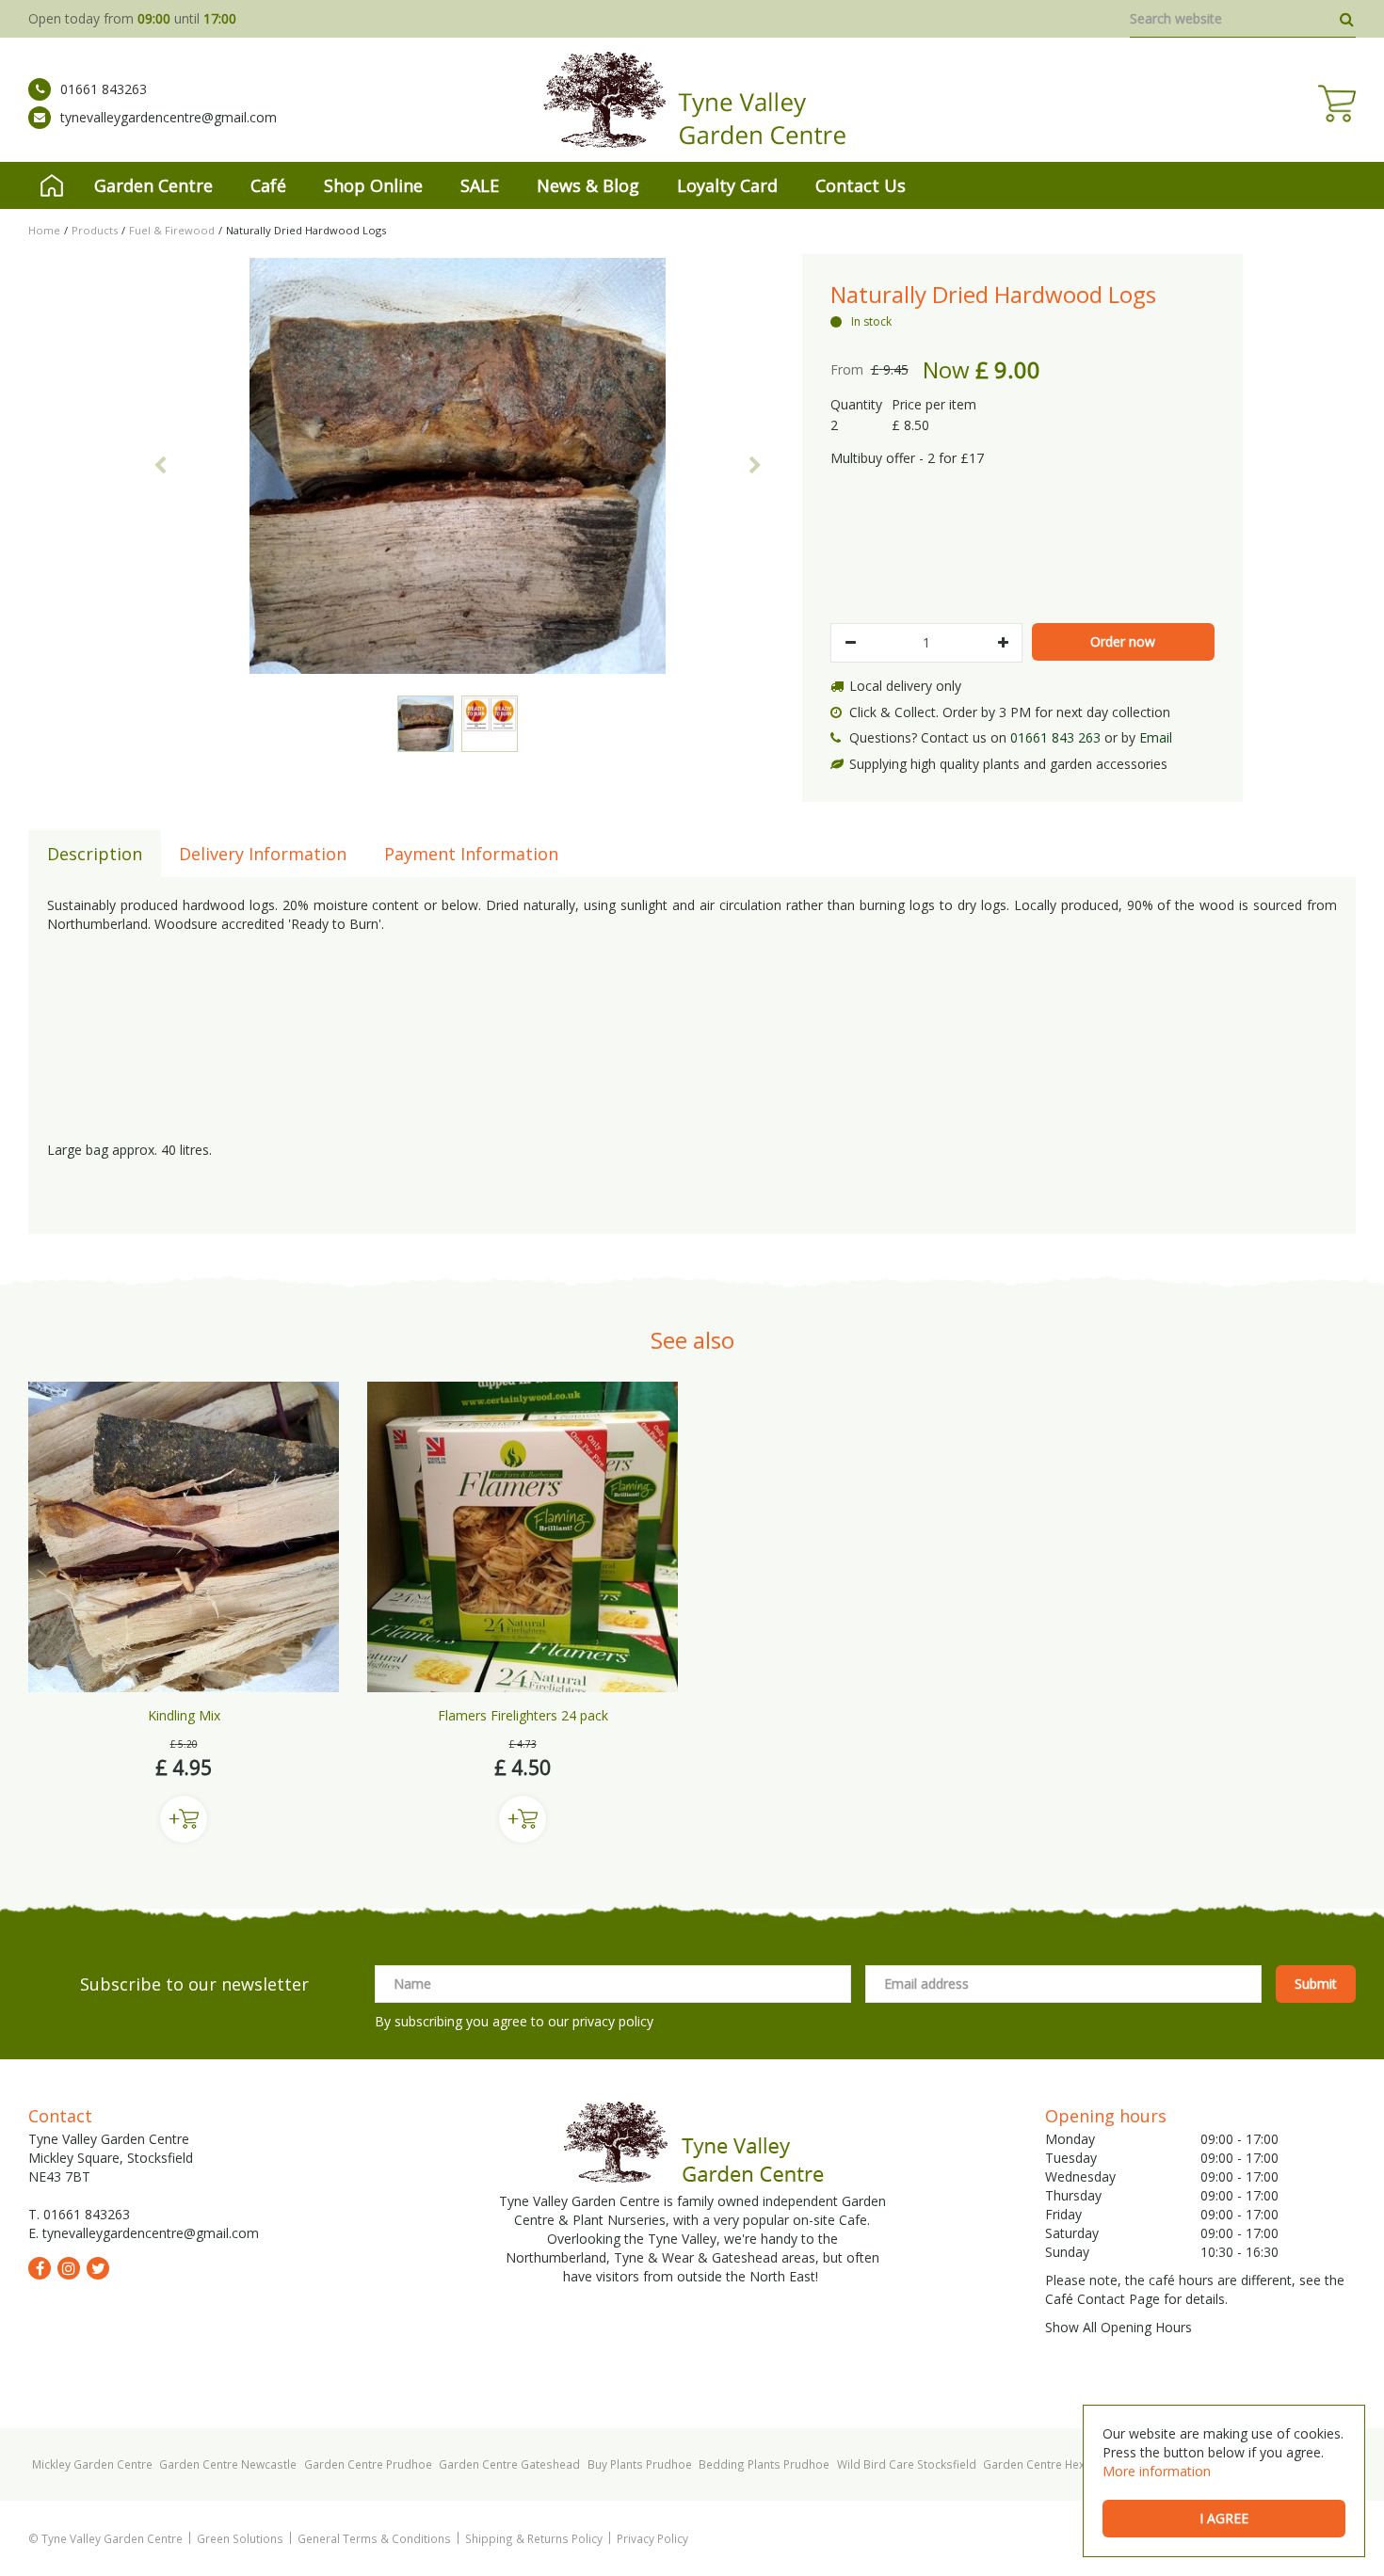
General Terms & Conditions (374, 2538)
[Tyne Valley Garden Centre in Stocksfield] (692, 100)
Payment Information (471, 854)
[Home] (52, 185)
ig (69, 2268)
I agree (1224, 2518)
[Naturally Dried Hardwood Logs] (458, 466)
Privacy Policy (652, 2538)
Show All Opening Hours (1118, 2327)
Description (95, 854)
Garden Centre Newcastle (228, 2464)
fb (40, 2268)
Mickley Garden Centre (92, 2464)
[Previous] (160, 466)
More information (1157, 2471)
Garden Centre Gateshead (509, 2464)
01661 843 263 (1055, 737)
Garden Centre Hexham (1046, 2464)
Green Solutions (240, 2538)
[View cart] (1337, 104)
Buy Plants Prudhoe (640, 2464)
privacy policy (613, 2021)
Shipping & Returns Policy (534, 2538)
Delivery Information (263, 854)
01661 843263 (104, 89)
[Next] (755, 466)
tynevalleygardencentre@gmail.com (169, 117)
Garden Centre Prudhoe (368, 2464)
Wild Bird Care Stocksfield (907, 2464)
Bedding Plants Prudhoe (764, 2464)
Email (1156, 737)
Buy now (184, 1819)
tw (98, 2268)
